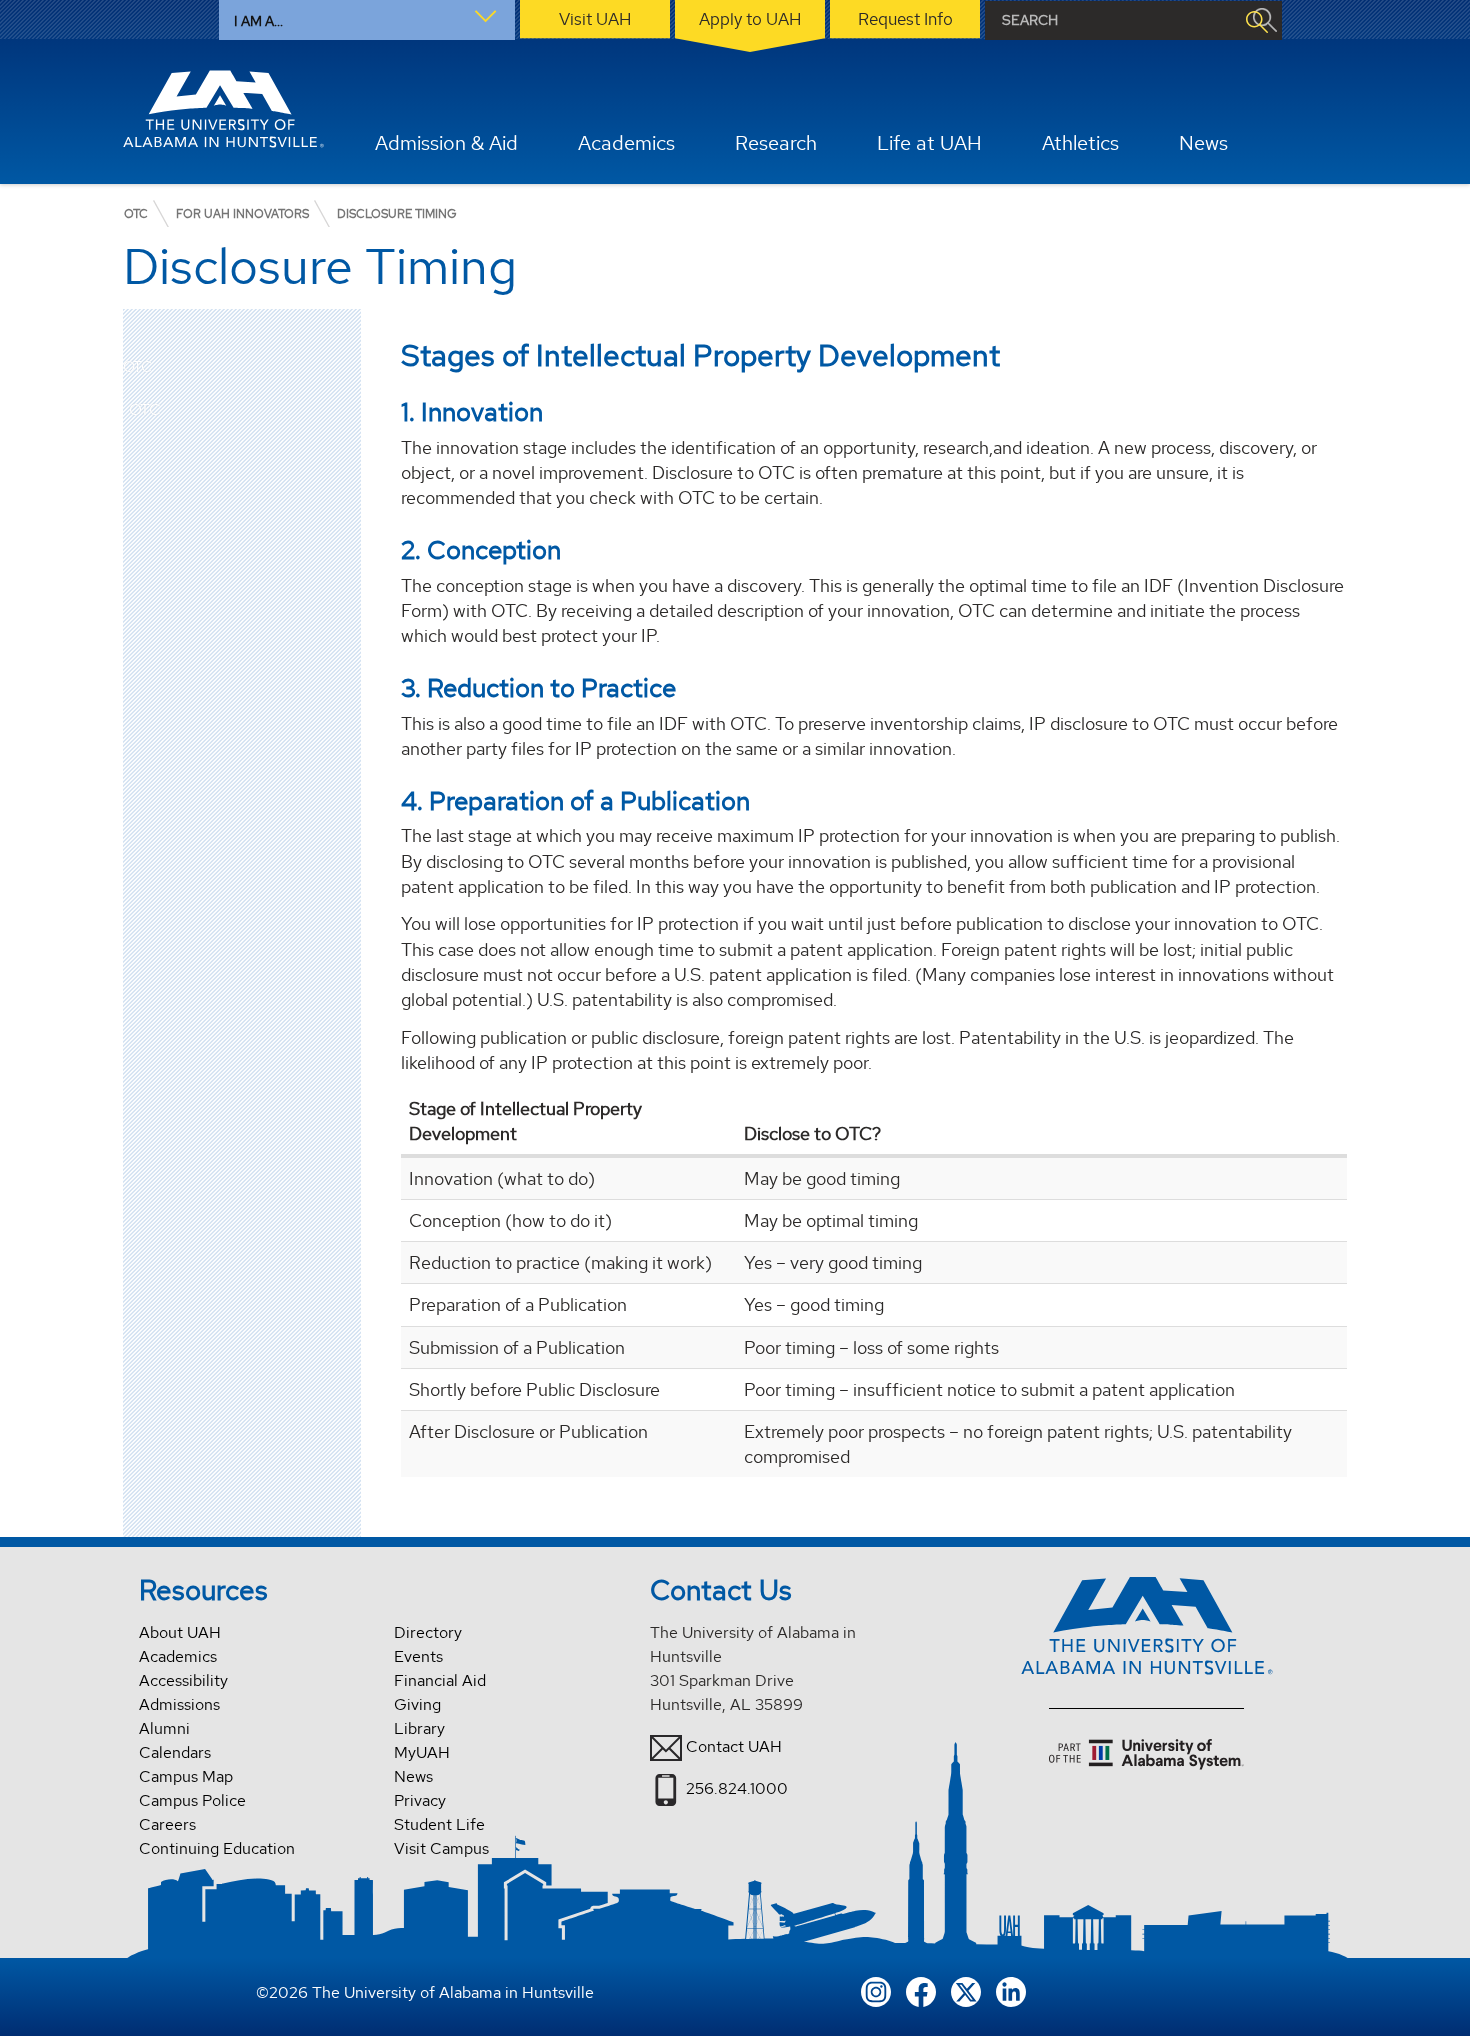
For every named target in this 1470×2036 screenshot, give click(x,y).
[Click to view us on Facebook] (921, 1989)
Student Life (439, 1824)
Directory (428, 1632)
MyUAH (422, 1752)
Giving (417, 1704)
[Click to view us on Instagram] (876, 1989)
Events (418, 1656)
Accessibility (183, 1680)
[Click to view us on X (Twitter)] (966, 1989)
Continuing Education (217, 1848)
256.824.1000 (737, 1788)
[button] (346, 410)
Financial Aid (440, 1680)
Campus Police (192, 1800)
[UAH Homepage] (224, 109)
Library (419, 1728)
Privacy (420, 1800)
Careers (167, 1824)
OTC (137, 367)
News (413, 1776)
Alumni (164, 1728)
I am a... (258, 21)
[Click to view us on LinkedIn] (1011, 1989)
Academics (178, 1656)
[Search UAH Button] (1256, 20)
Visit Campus (441, 1848)
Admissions (179, 1704)
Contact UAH (734, 1746)
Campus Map (186, 1776)
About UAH (180, 1632)
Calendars (175, 1752)
